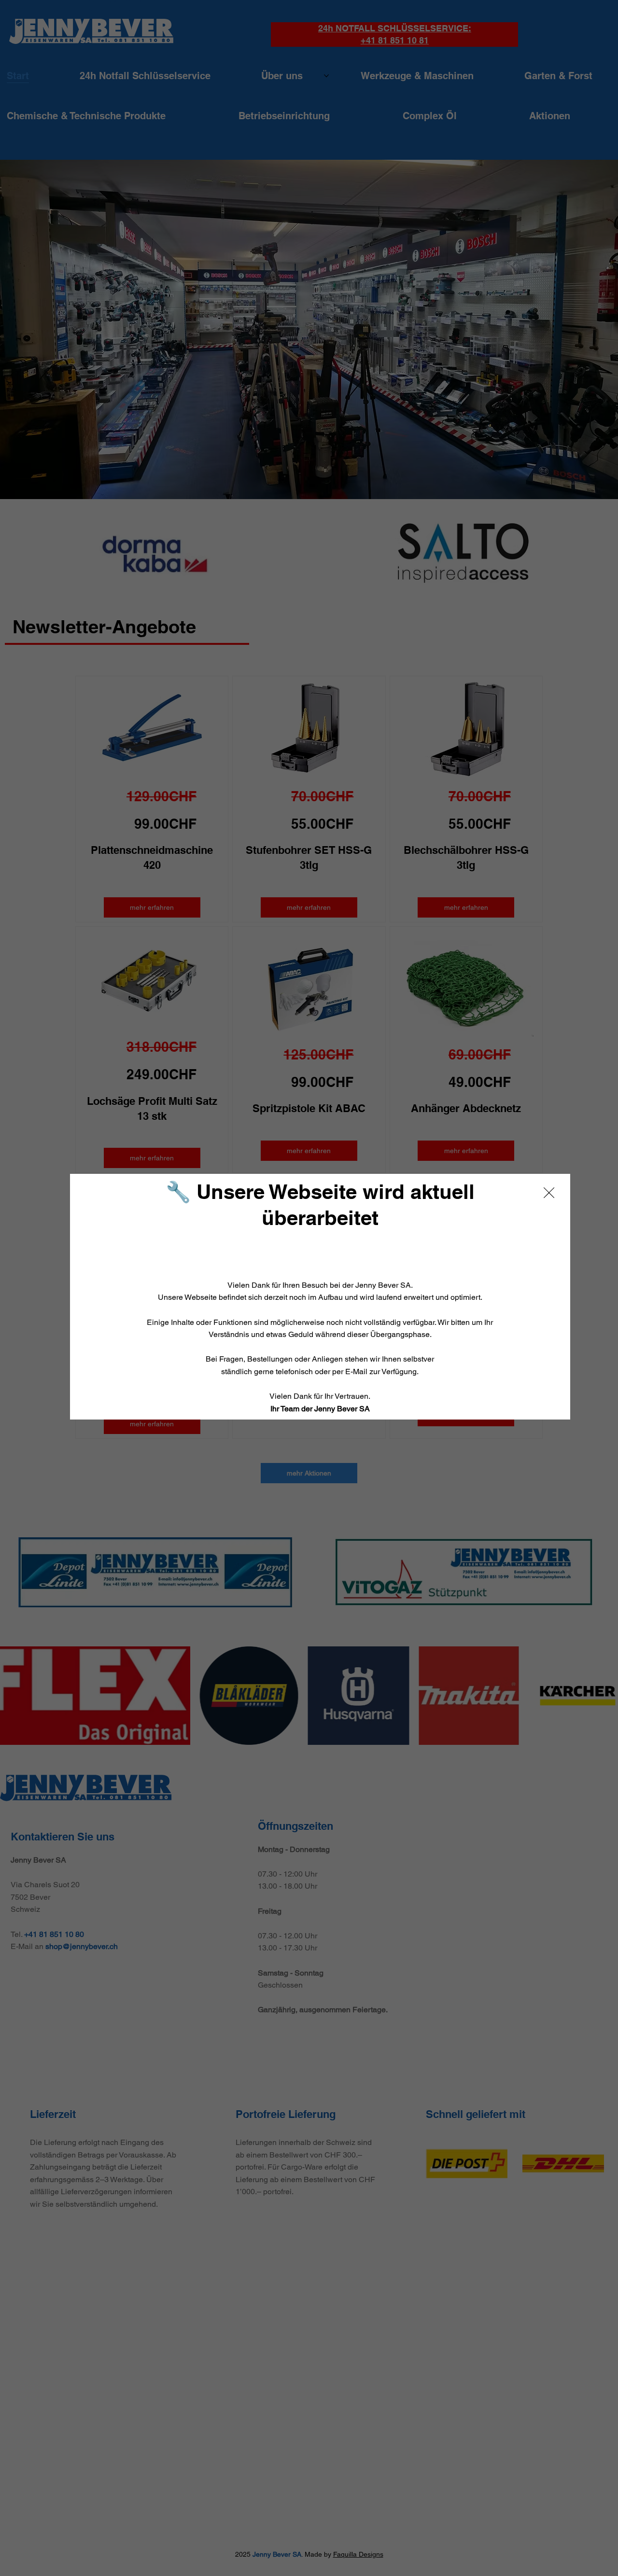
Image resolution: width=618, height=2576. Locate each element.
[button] (549, 1193)
